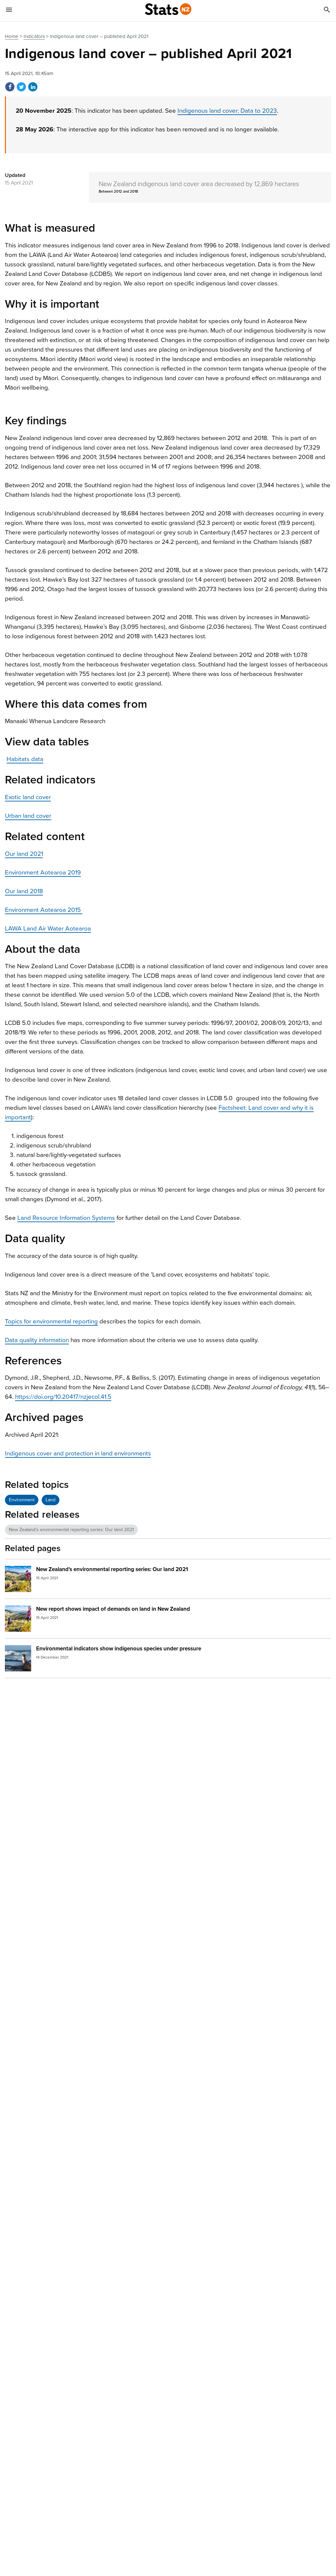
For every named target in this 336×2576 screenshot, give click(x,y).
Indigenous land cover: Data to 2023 (227, 111)
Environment (22, 1500)
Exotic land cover (28, 797)
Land (51, 1500)
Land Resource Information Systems (66, 1218)
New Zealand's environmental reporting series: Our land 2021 (112, 1569)
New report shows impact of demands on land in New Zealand (113, 1609)
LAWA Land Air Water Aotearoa (48, 929)
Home (12, 36)
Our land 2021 (24, 854)
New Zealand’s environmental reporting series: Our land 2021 (71, 1530)
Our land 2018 (24, 891)
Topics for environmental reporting (51, 1321)
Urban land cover (28, 816)
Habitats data (25, 759)
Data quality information (37, 1340)
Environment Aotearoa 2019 (43, 873)
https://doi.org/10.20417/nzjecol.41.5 (63, 1397)
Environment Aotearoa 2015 (44, 910)
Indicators (34, 36)
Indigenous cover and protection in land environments (78, 1453)
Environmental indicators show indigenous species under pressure (119, 1649)
